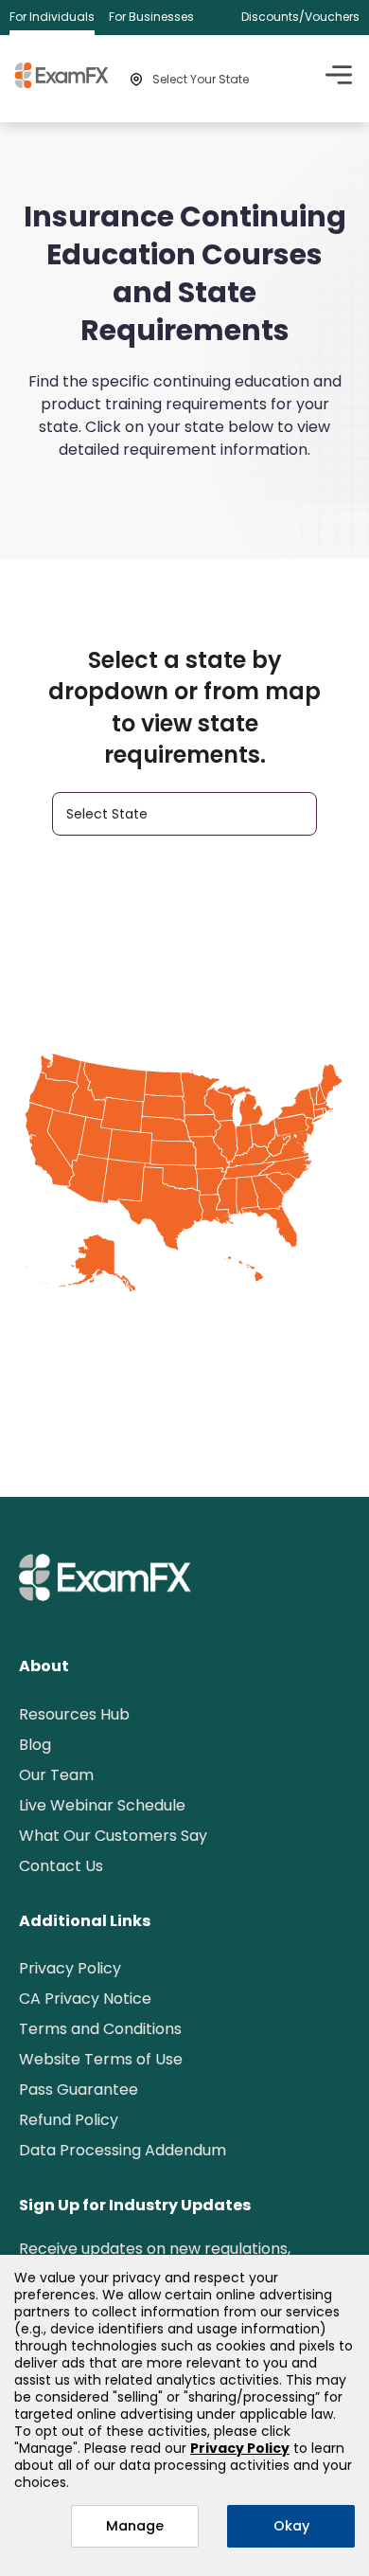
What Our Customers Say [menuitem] (113, 1836)
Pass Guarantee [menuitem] (79, 2090)
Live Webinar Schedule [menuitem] (102, 1805)
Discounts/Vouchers (300, 17)
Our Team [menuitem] (56, 1775)
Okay (291, 2526)
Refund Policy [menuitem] (69, 2120)
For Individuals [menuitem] (52, 17)
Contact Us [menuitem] (61, 1866)
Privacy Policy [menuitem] (70, 1968)
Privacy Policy (240, 2448)
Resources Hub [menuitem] (74, 1714)
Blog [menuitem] (35, 1745)
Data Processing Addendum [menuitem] (123, 2150)
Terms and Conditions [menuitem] (100, 2029)
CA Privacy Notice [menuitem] (85, 1999)
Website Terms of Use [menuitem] (101, 2059)
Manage (135, 2526)
